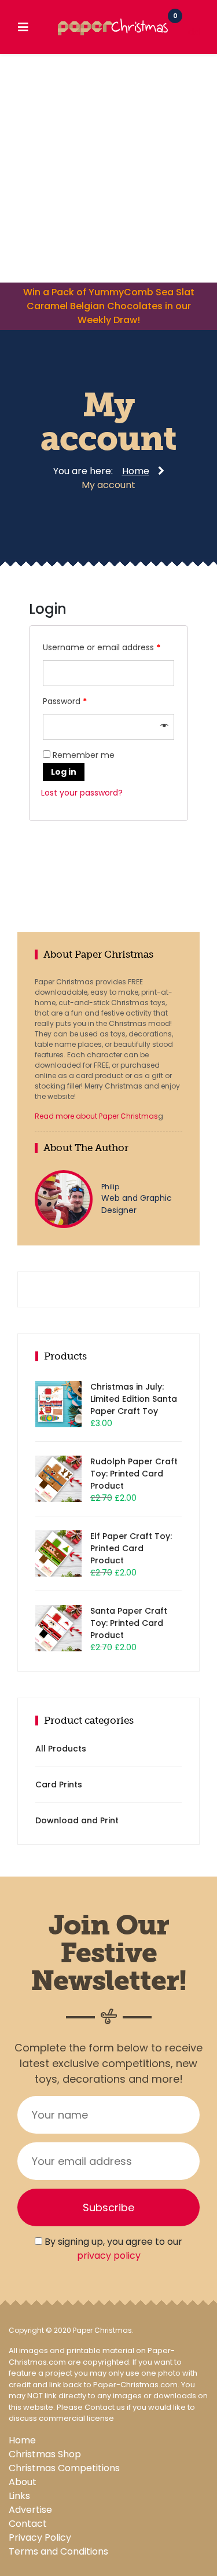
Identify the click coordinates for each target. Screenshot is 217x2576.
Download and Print (77, 1820)
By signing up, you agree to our (112, 2249)
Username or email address (102, 647)
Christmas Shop (45, 2454)
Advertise (30, 2510)
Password (65, 701)
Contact (28, 2524)
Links (19, 2496)
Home (22, 2440)
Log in (64, 772)
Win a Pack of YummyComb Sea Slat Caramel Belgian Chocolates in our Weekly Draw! (109, 306)
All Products (61, 1749)
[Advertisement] (108, 168)
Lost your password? (82, 793)
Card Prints (59, 1784)
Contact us (105, 2407)
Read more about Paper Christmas (96, 1116)
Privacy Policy (40, 2537)
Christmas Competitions (64, 2468)
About (23, 2482)
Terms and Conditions (58, 2551)
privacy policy (109, 2256)
